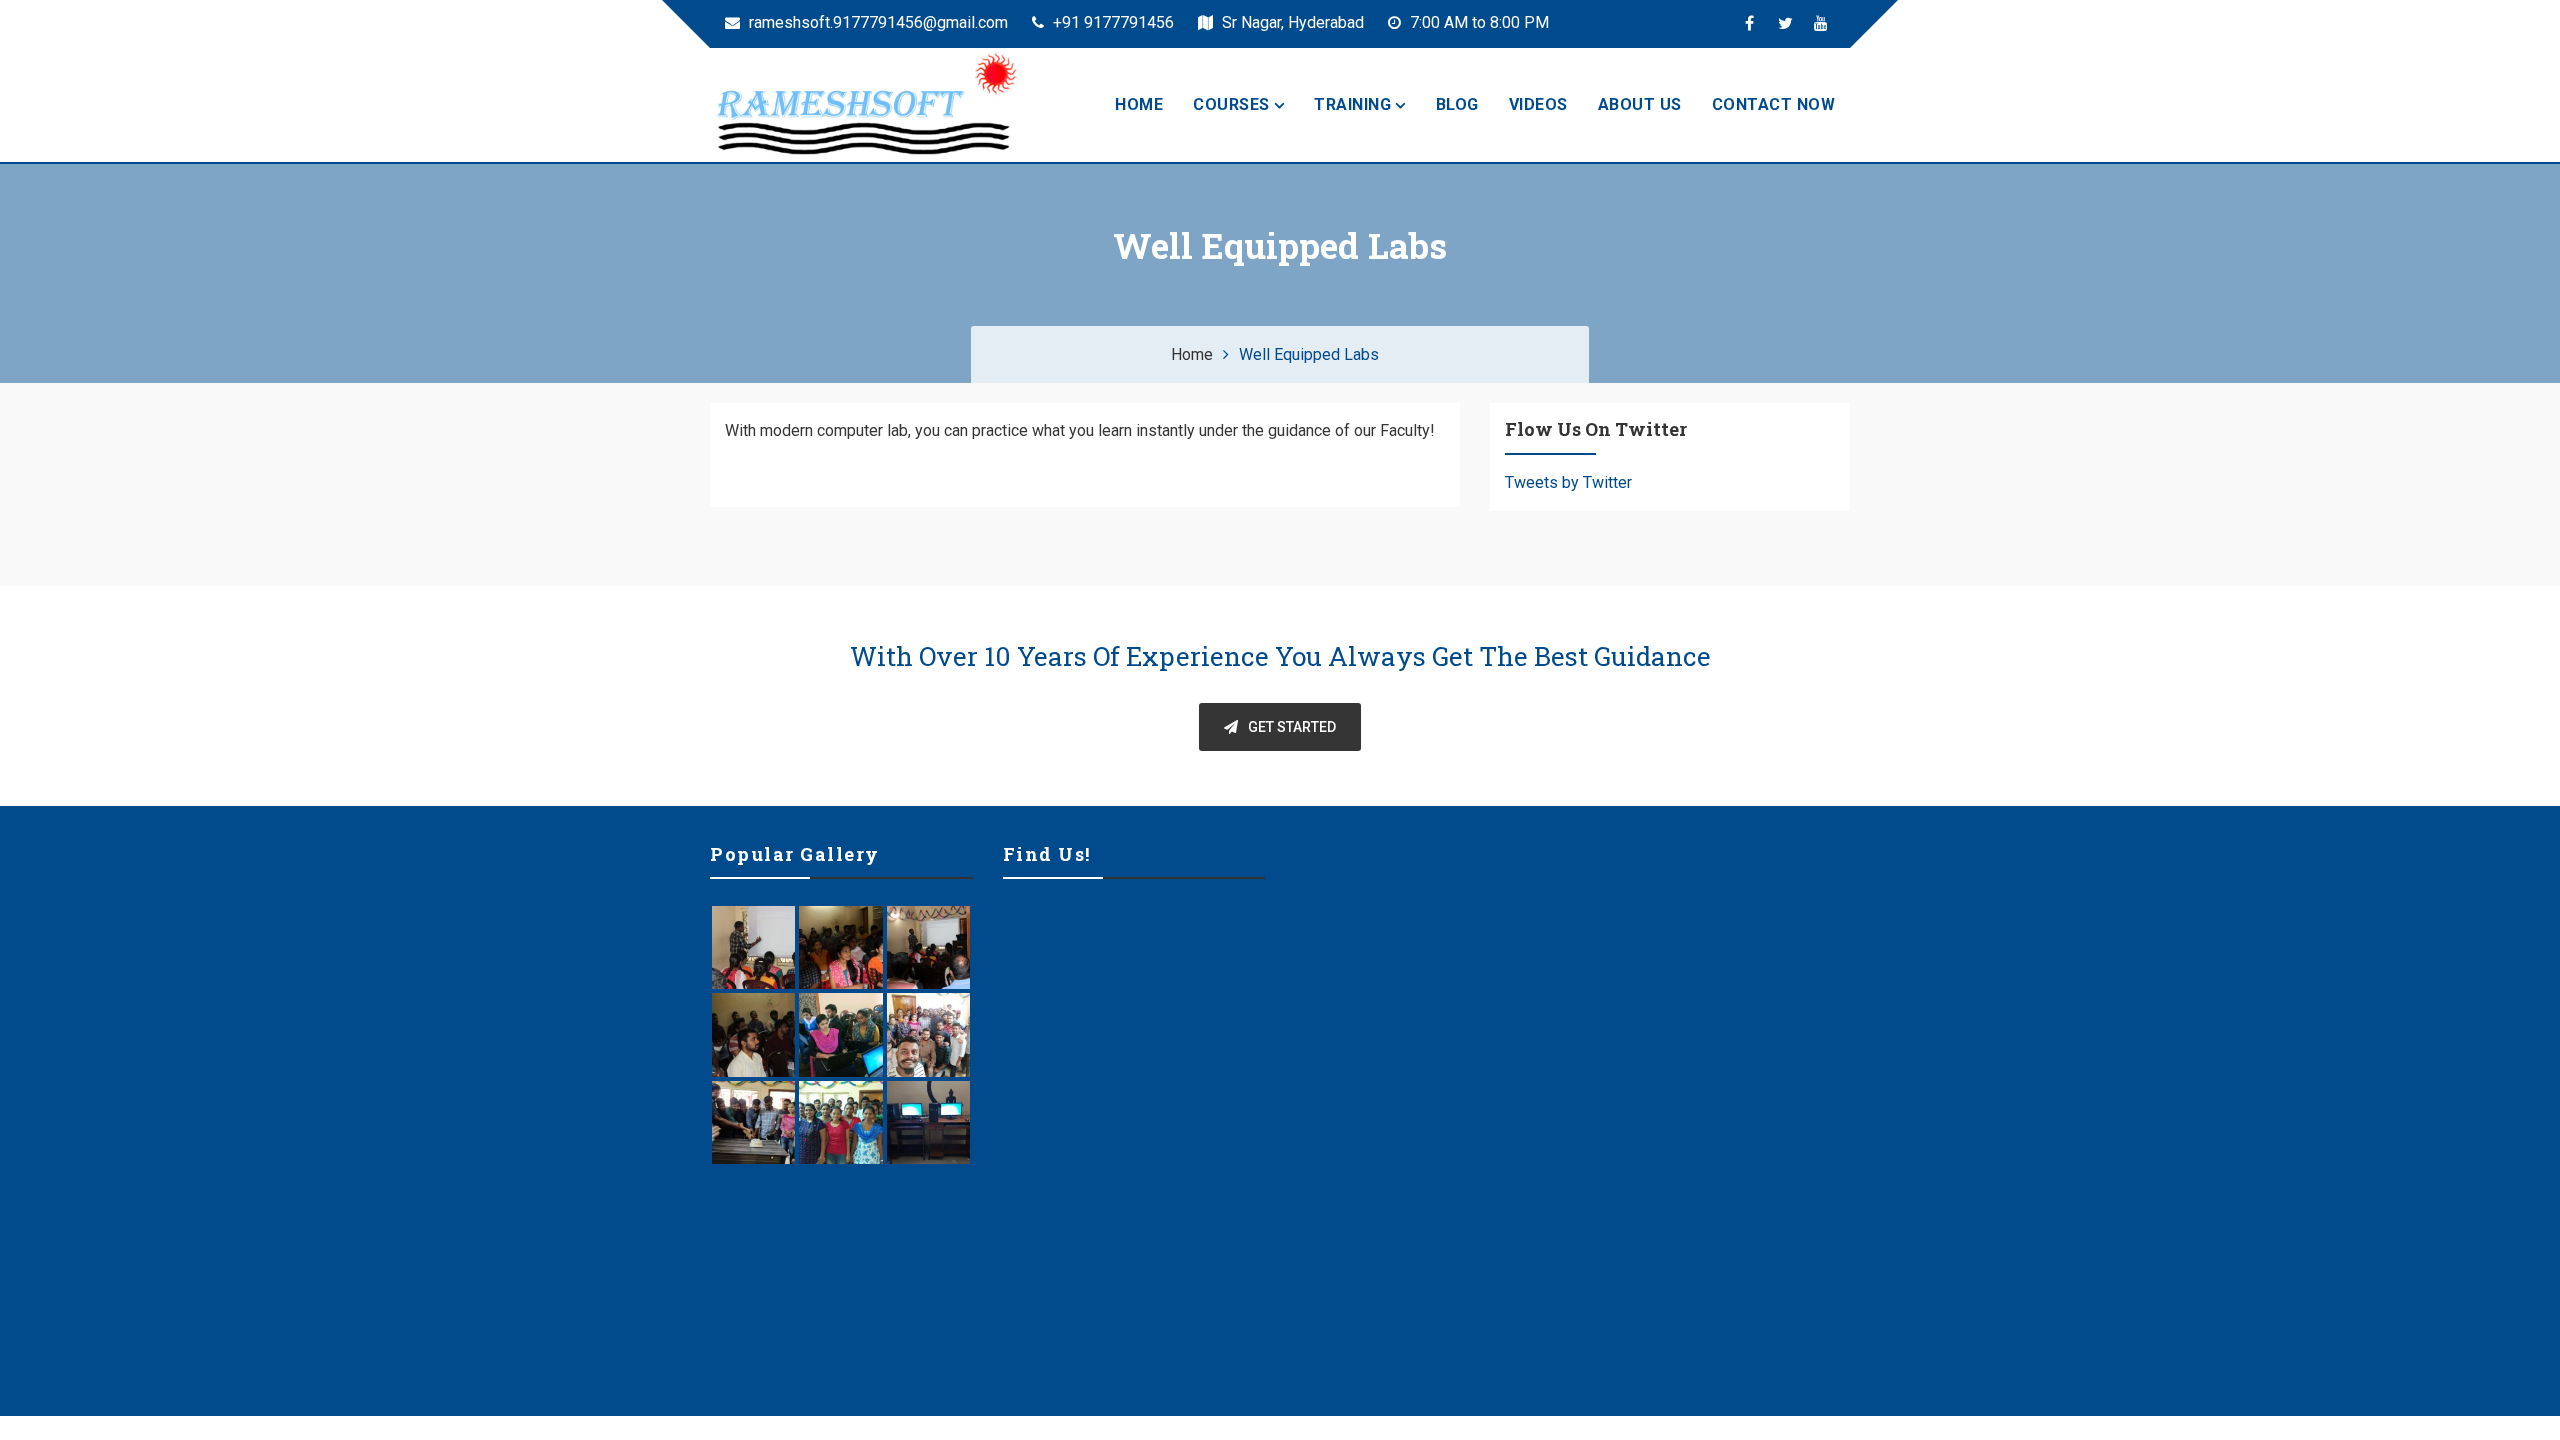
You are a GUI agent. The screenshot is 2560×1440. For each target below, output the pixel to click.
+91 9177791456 (1111, 22)
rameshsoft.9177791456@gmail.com (876, 22)
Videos (1538, 104)
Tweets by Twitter (1568, 482)
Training (1352, 104)
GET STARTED (1292, 727)
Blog (1457, 104)
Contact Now (1774, 104)
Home (1139, 104)
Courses (1231, 104)
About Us (1640, 104)
